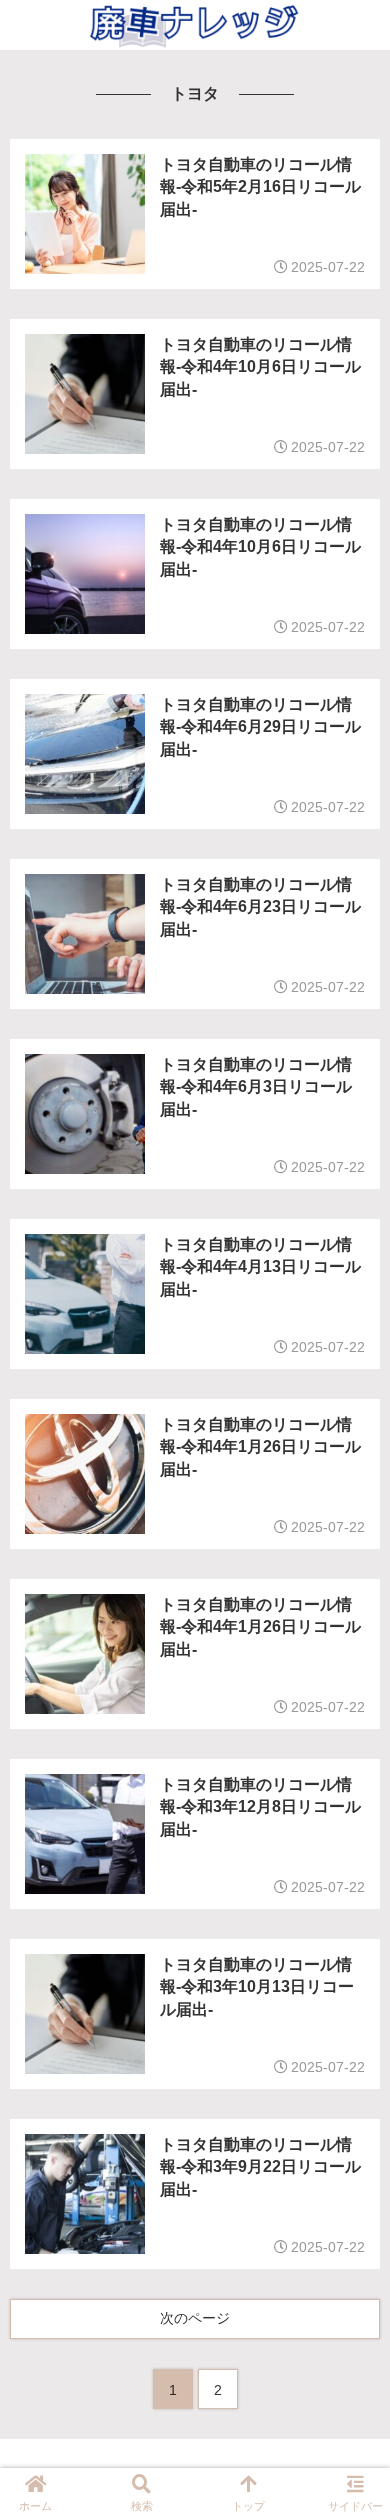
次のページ (195, 2318)
